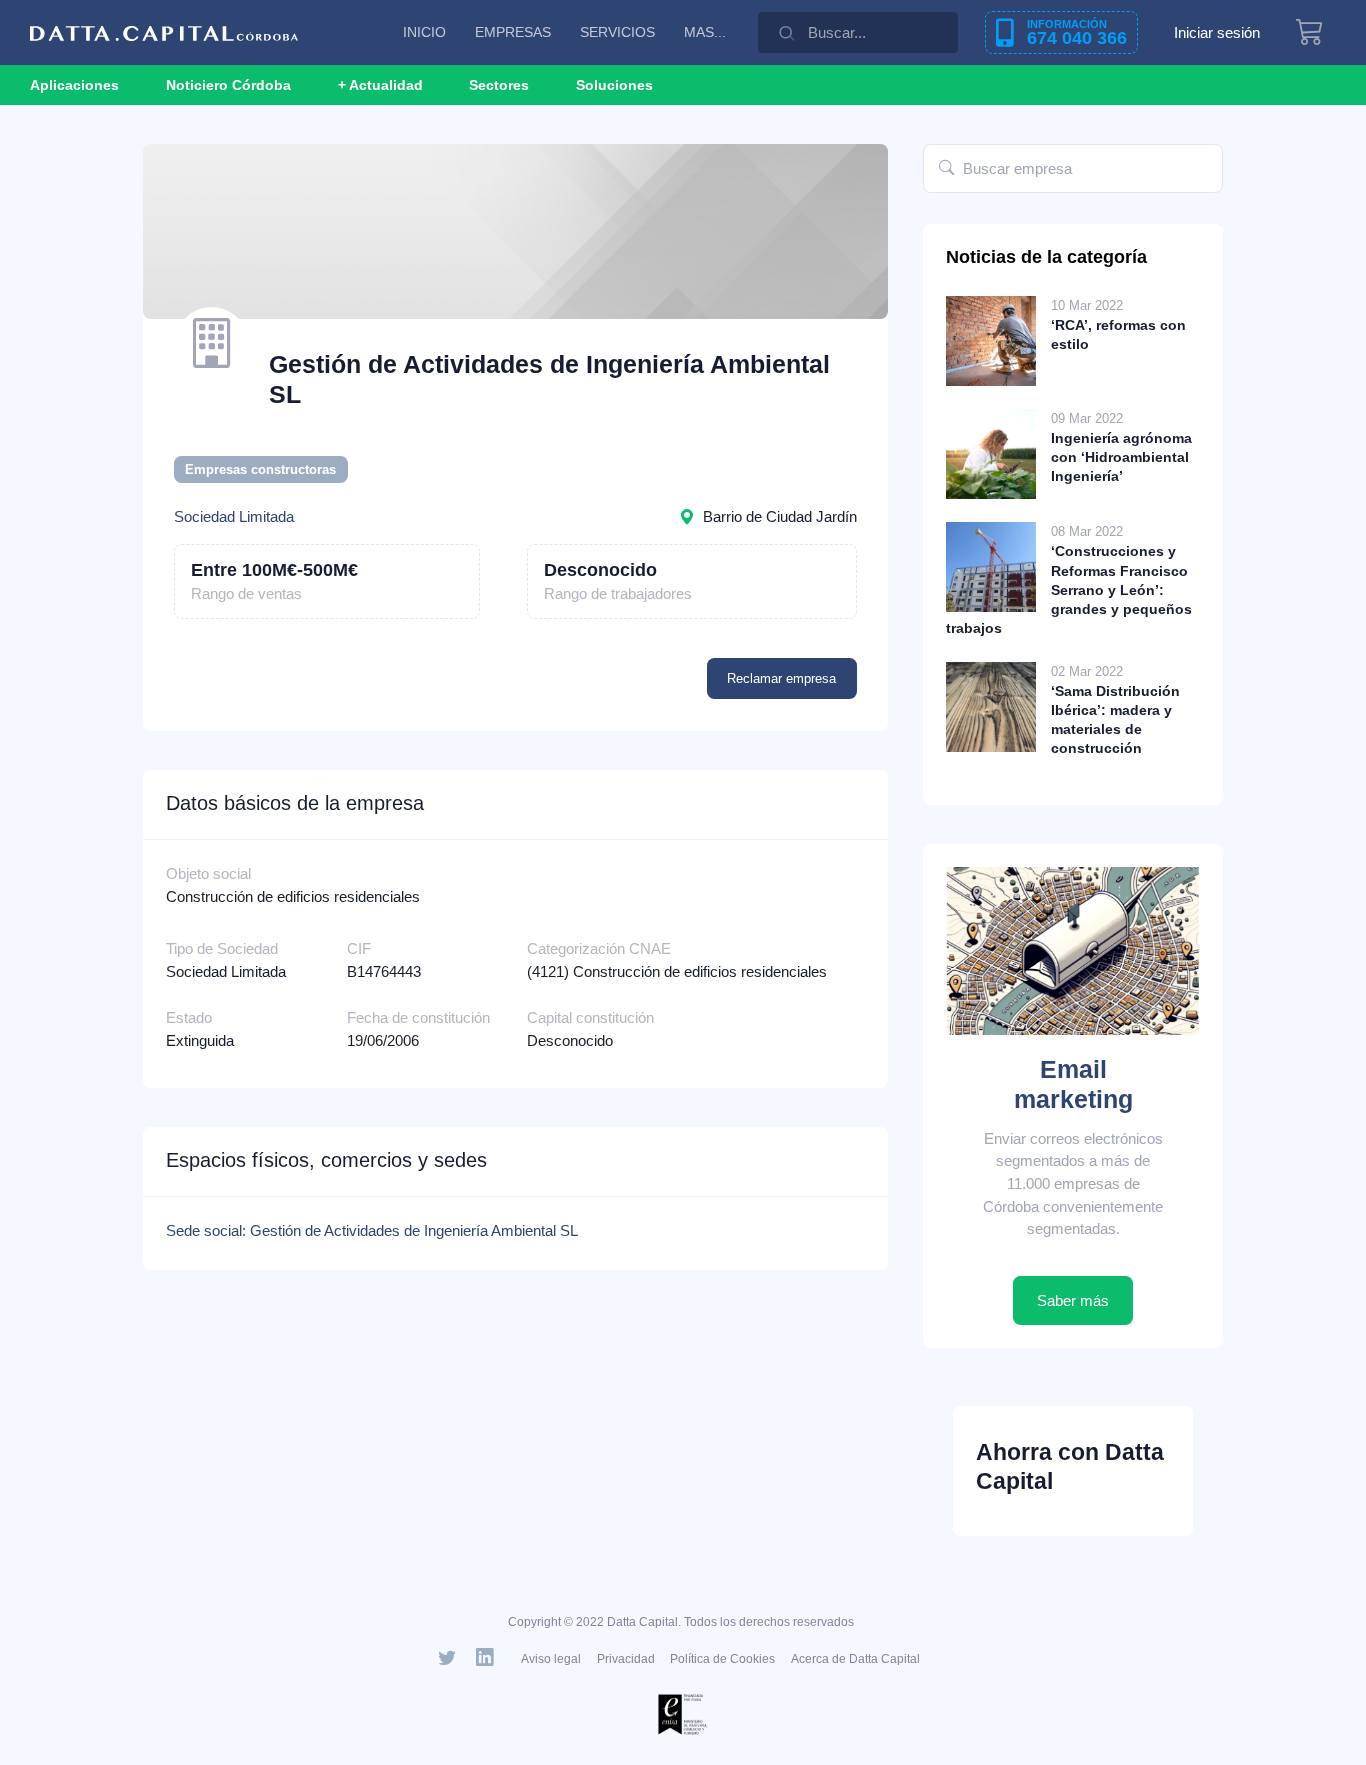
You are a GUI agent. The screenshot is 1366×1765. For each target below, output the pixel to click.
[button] (380, 85)
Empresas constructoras (260, 469)
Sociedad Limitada (234, 516)
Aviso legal (551, 1659)
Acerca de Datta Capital (855, 1659)
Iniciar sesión (1217, 32)
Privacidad (626, 1659)
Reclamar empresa (781, 678)
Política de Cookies (722, 1659)
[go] (946, 168)
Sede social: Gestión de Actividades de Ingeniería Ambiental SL (372, 1230)
